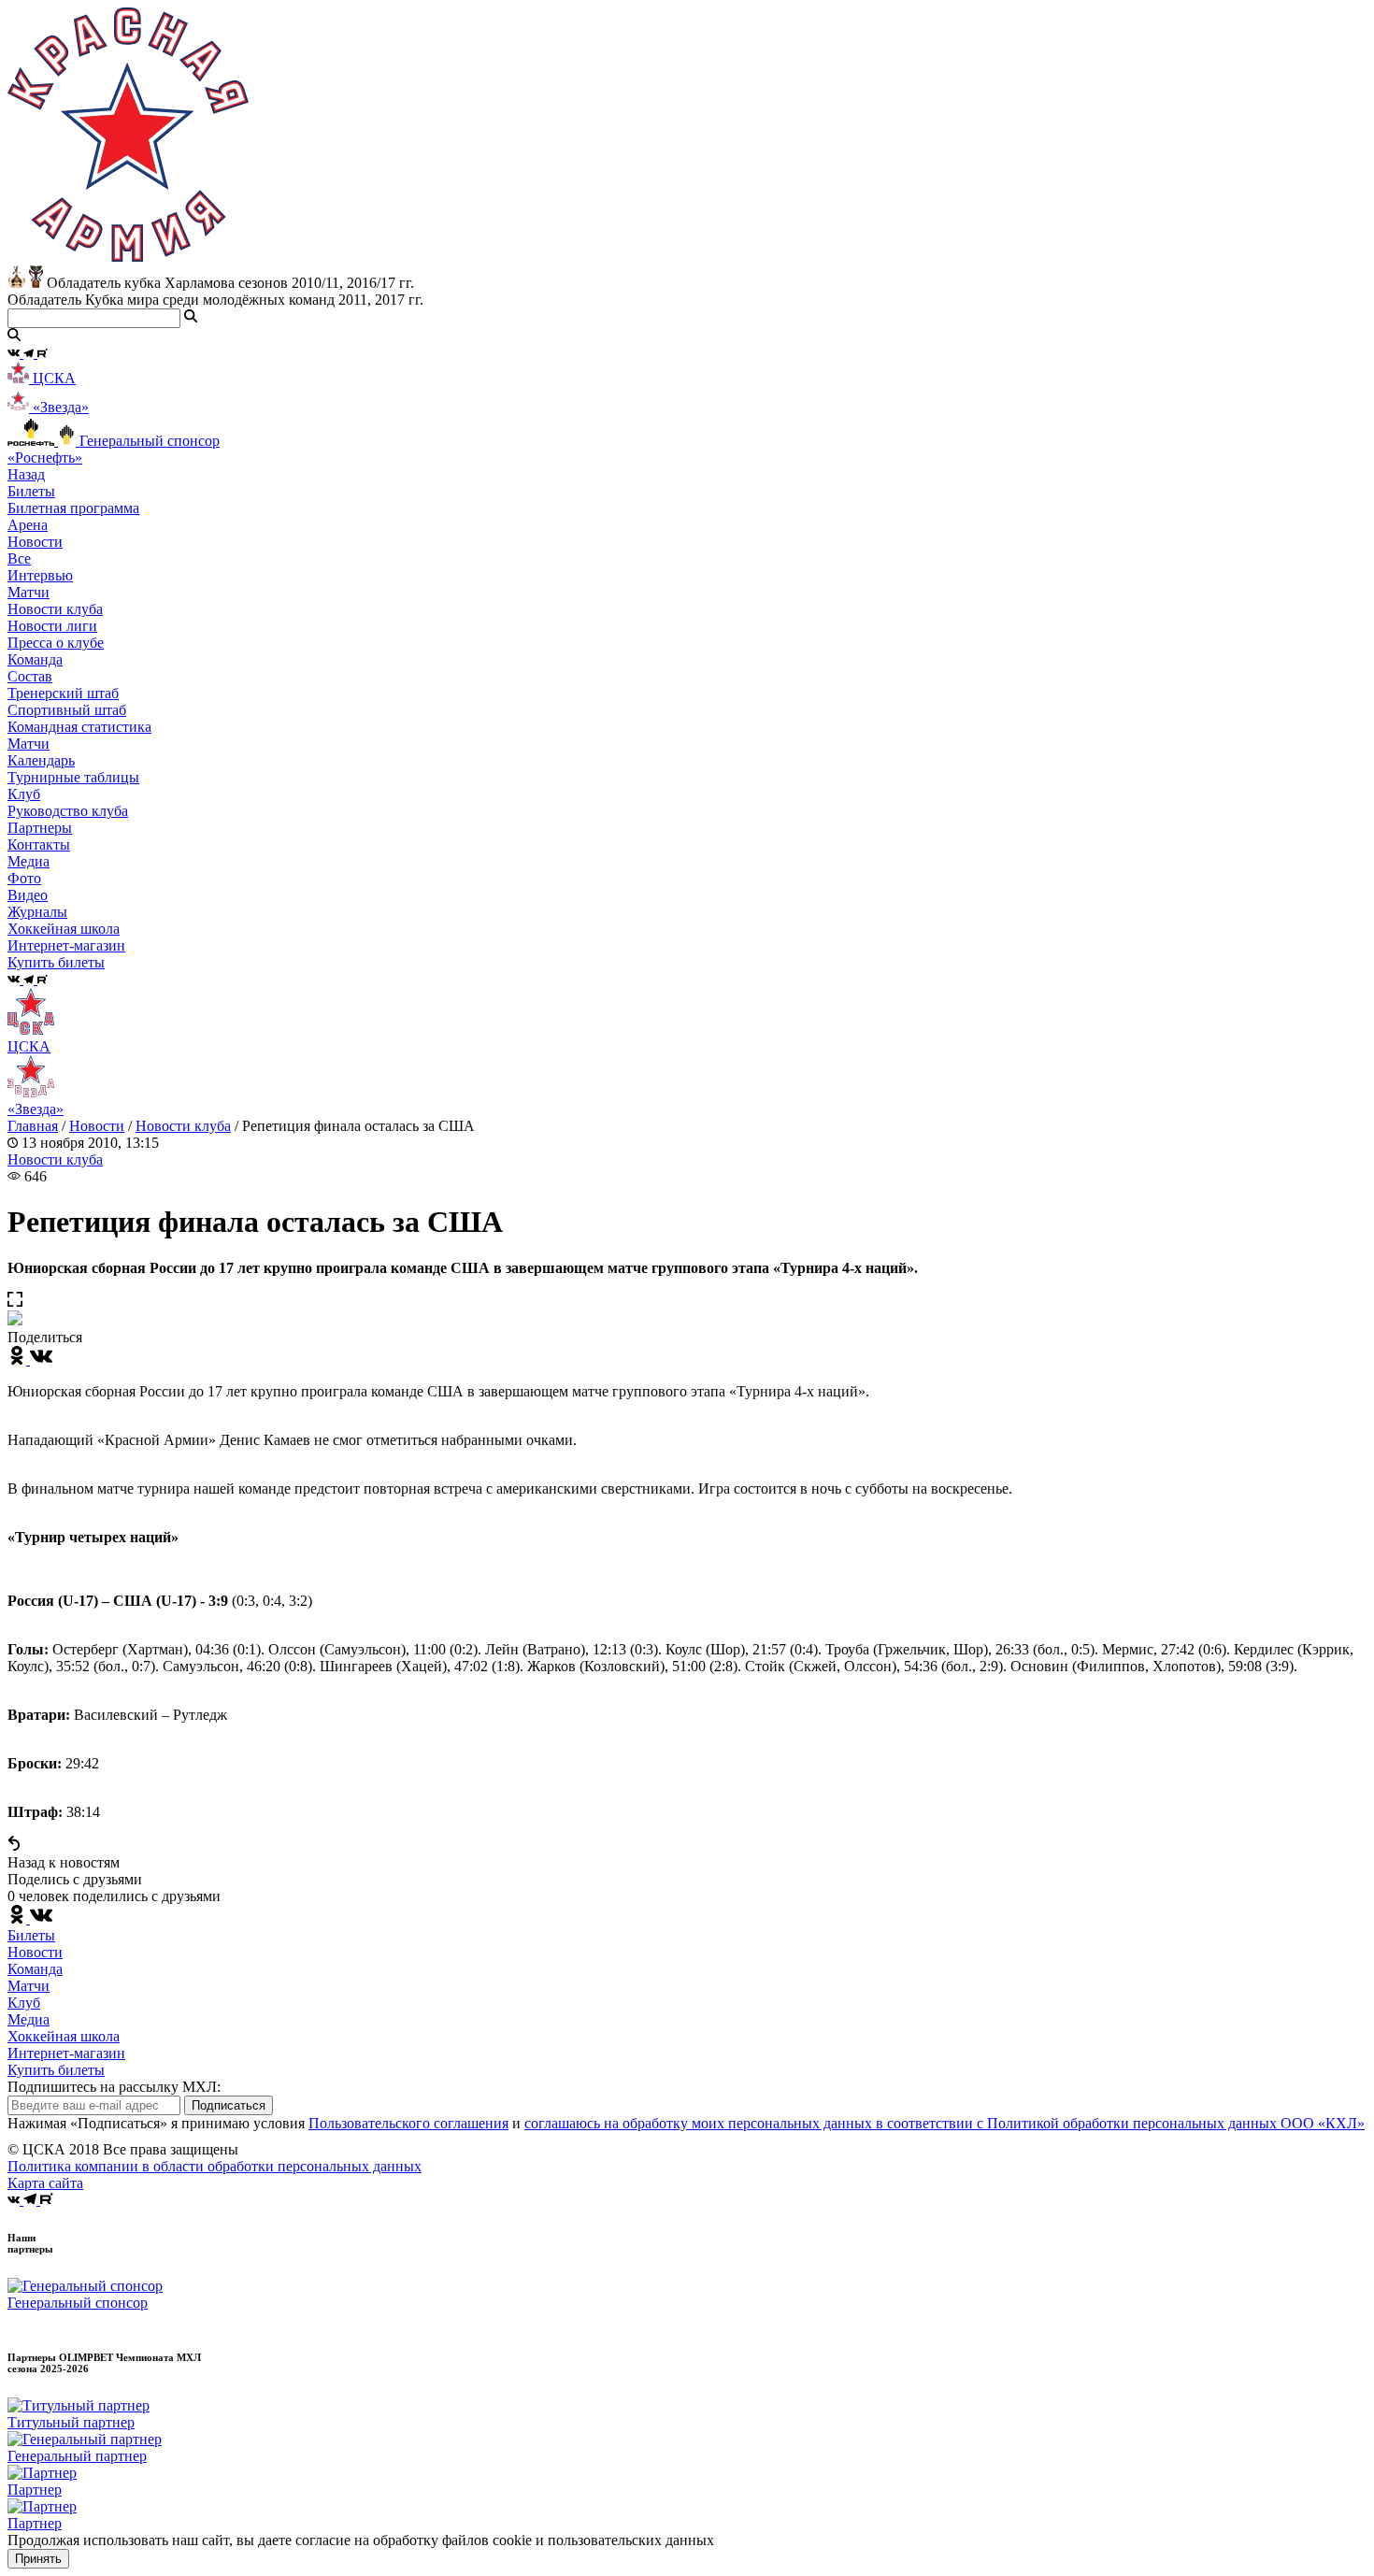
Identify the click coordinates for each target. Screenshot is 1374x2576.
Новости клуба (55, 609)
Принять (38, 2559)
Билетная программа (73, 508)
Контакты (39, 844)
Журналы (37, 912)
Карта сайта (45, 2183)
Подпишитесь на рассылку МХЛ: (114, 2087)
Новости (97, 1126)
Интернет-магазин (66, 2053)
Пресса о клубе (56, 643)
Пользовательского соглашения (408, 2123)
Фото (24, 878)
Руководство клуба (68, 811)
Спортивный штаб (67, 710)
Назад (26, 474)
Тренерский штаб (63, 693)
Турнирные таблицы (73, 777)
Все (19, 558)
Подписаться (229, 2105)
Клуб (24, 2003)
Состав (30, 676)
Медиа (29, 2019)
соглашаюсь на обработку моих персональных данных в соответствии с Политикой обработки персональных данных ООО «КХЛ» (945, 2123)
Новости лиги (52, 626)
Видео (28, 895)
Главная (33, 1126)
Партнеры (40, 828)
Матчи (29, 592)
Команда (35, 1969)
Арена (28, 525)
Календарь (41, 760)
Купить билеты (56, 2070)
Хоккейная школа (64, 2036)
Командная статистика (79, 727)
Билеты (31, 1935)
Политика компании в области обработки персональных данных (215, 2166)
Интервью (40, 575)
